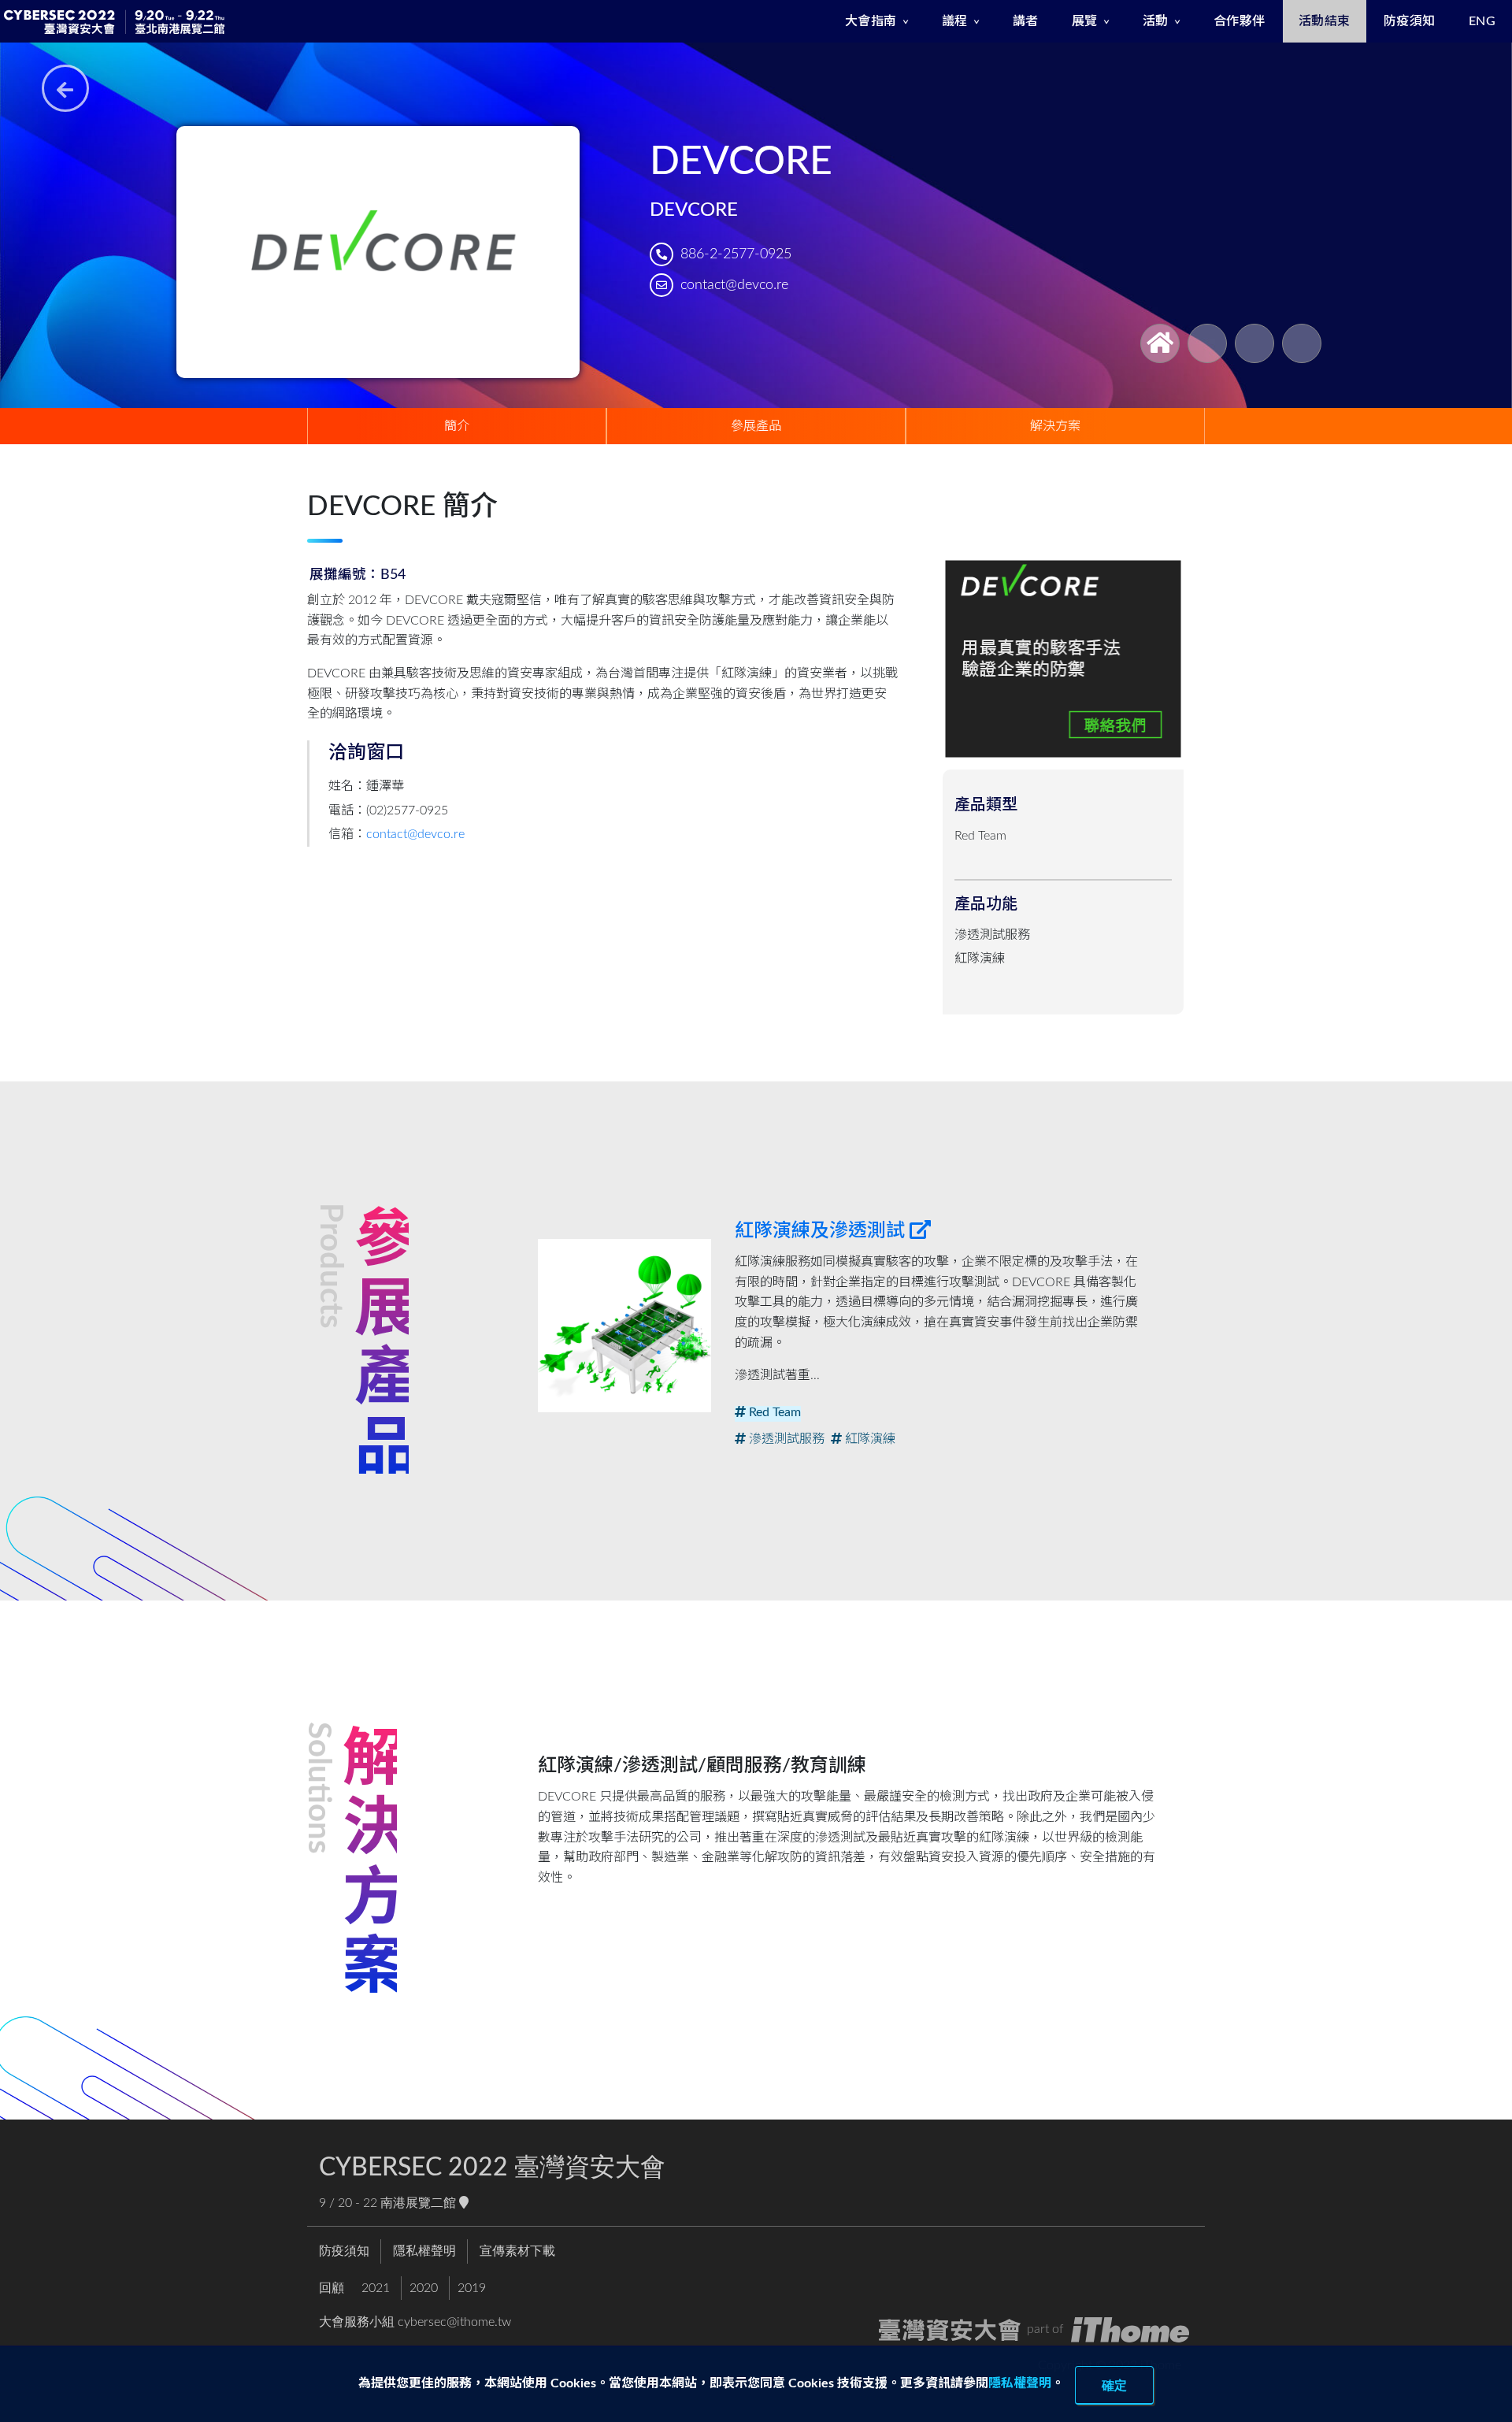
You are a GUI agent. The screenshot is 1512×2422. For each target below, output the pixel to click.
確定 (1114, 2385)
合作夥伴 (1240, 21)
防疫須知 (1410, 21)
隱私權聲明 (1020, 2383)
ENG (1482, 21)
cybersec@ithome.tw (454, 2322)
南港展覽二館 (420, 2203)
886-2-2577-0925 (736, 254)
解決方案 (1055, 426)
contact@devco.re (734, 285)
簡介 (457, 426)
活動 (1156, 21)
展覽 (1085, 21)
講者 (1026, 21)
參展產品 (756, 426)
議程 (955, 21)
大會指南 (871, 21)
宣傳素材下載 (517, 2251)
